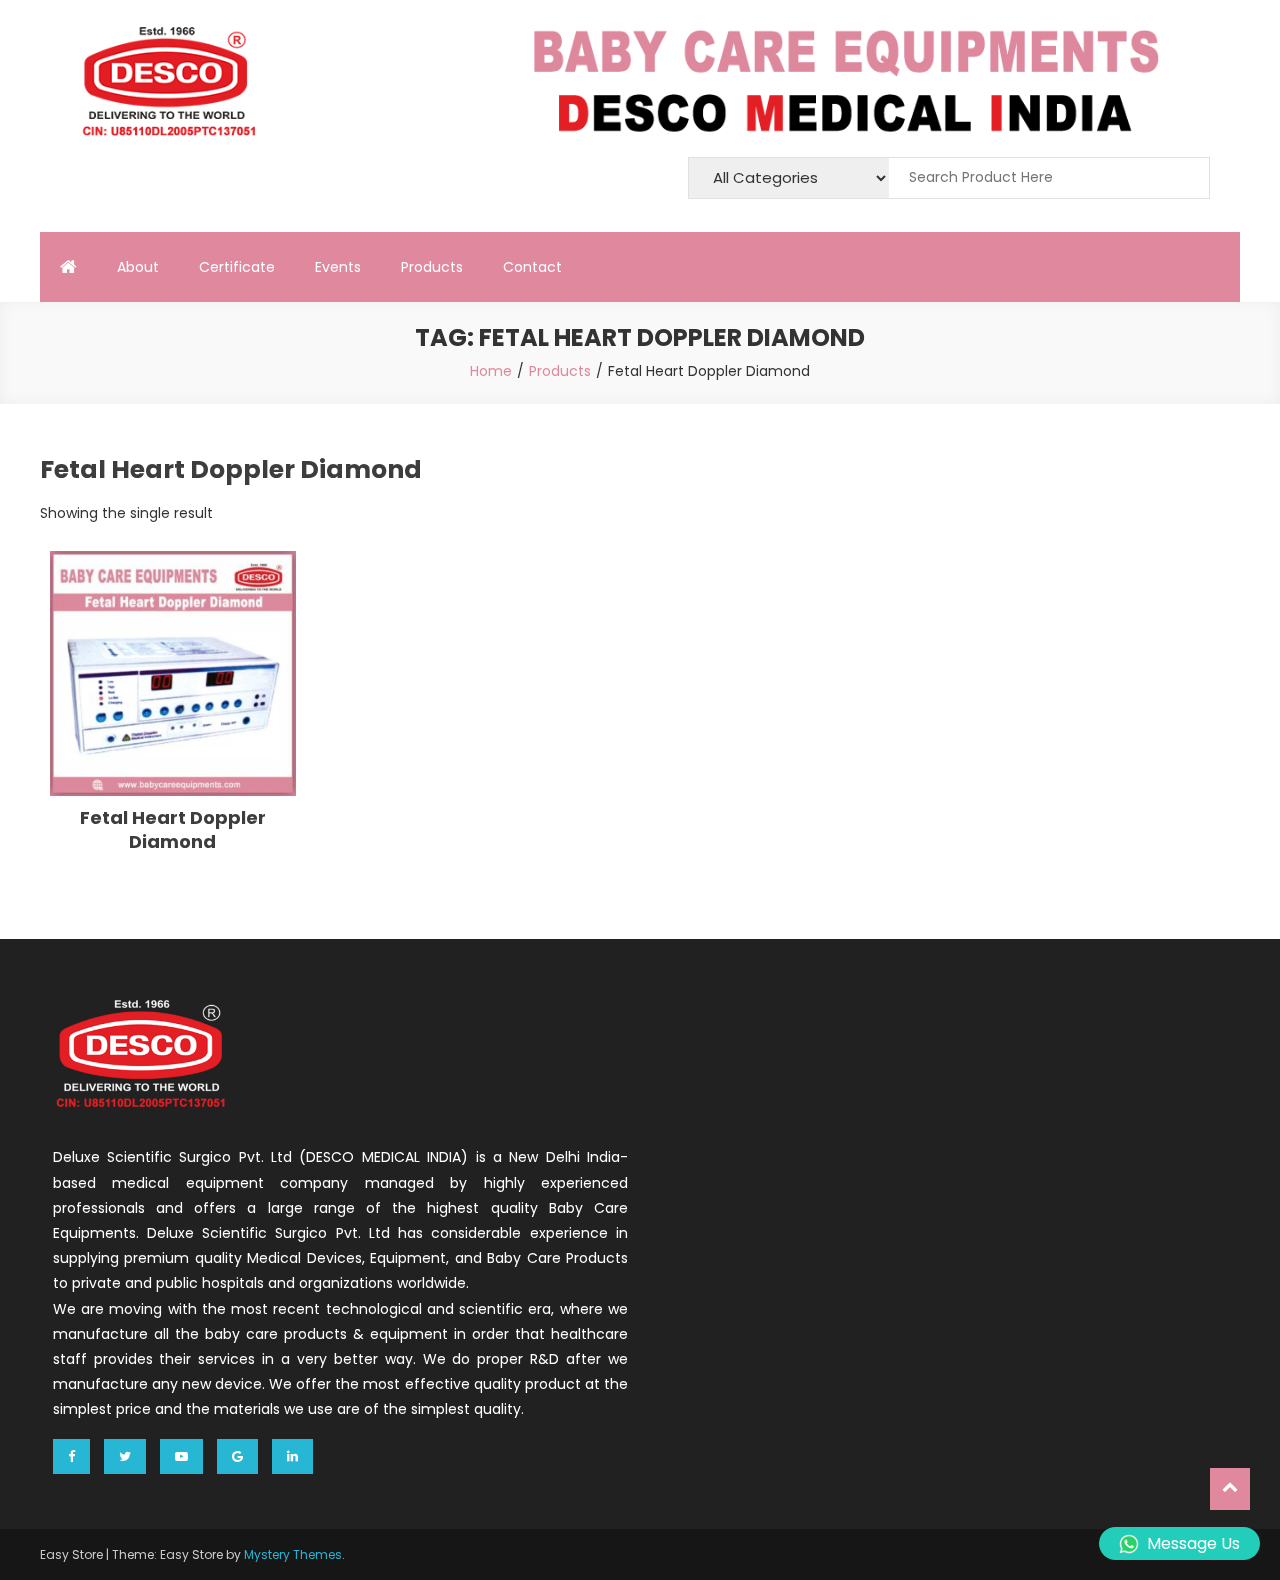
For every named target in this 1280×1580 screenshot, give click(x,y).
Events (338, 267)
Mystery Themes (293, 1554)
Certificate (237, 267)
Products (432, 267)
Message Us (1193, 1543)
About (138, 267)
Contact (532, 267)
